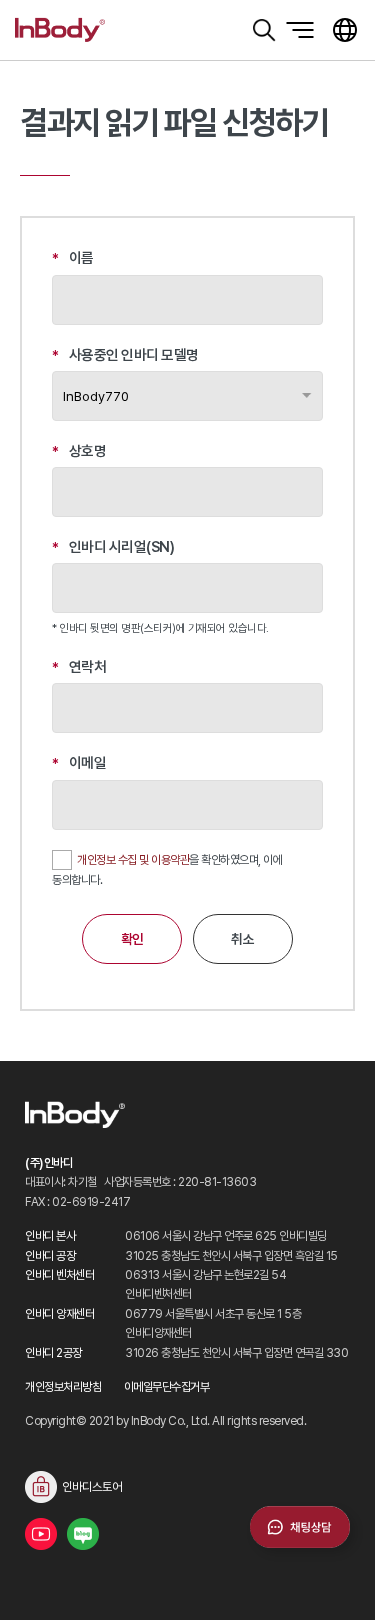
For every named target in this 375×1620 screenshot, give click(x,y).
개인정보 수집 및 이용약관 (133, 859)
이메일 (79, 763)
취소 (242, 939)
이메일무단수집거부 (167, 1386)
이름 (73, 258)
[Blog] (83, 1534)
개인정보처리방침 (63, 1386)
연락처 (79, 667)
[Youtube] (41, 1534)
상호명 (79, 451)
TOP (335, 1580)
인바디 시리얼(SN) (113, 547)
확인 (132, 939)
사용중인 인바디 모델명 (125, 355)
